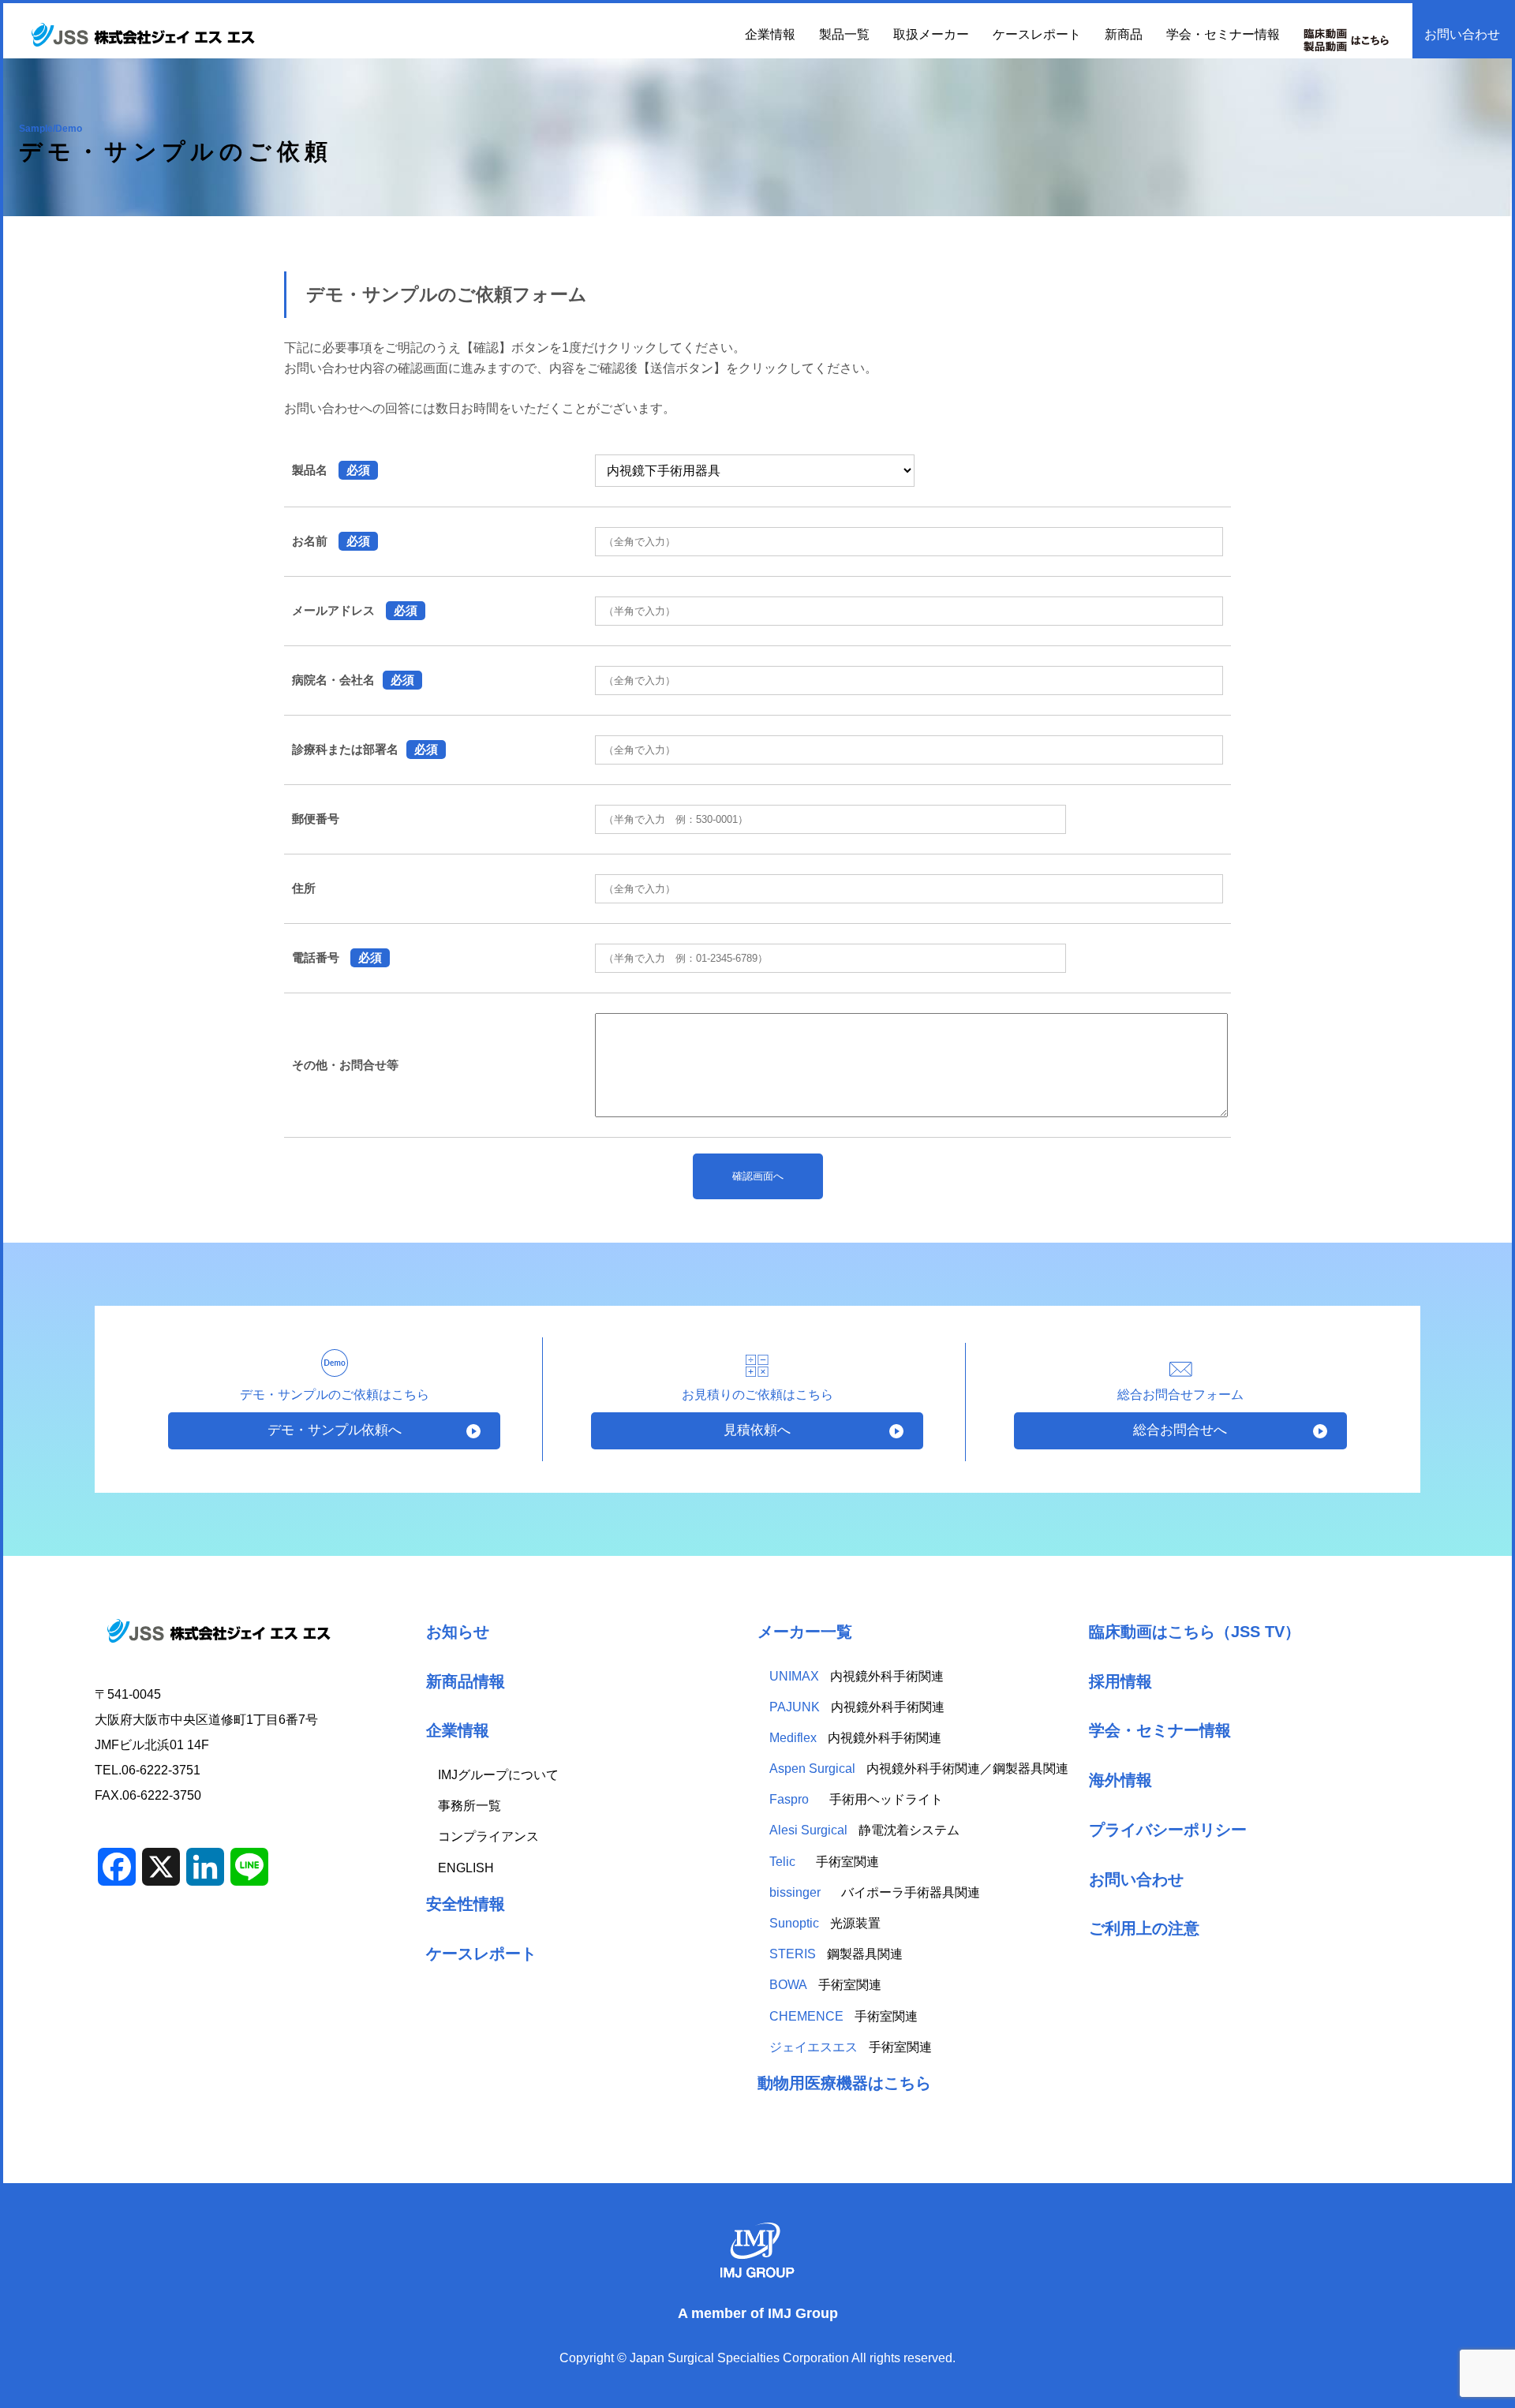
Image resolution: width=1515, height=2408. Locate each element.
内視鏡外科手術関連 (857, 1676)
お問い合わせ (1462, 34)
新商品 (1124, 34)
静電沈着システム (864, 1830)
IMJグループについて (498, 1775)
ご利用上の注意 (1144, 1928)
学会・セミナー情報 (1223, 34)
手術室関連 (824, 1862)
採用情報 (1120, 1681)
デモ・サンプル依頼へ (335, 1430)
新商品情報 (466, 1681)
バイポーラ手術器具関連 (875, 1892)
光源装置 (825, 1923)
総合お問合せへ (1180, 1430)
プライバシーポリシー (1168, 1829)
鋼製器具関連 (836, 1954)
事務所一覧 (469, 1806)
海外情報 (1120, 1780)
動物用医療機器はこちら (844, 2083)
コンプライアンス (488, 1836)
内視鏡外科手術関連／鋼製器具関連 (919, 1769)
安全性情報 (466, 1903)
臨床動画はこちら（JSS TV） (1195, 1631)
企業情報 (458, 1730)
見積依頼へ (757, 1430)
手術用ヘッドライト (858, 1799)
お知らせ (458, 1631)
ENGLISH (466, 1868)
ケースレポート (1037, 34)
